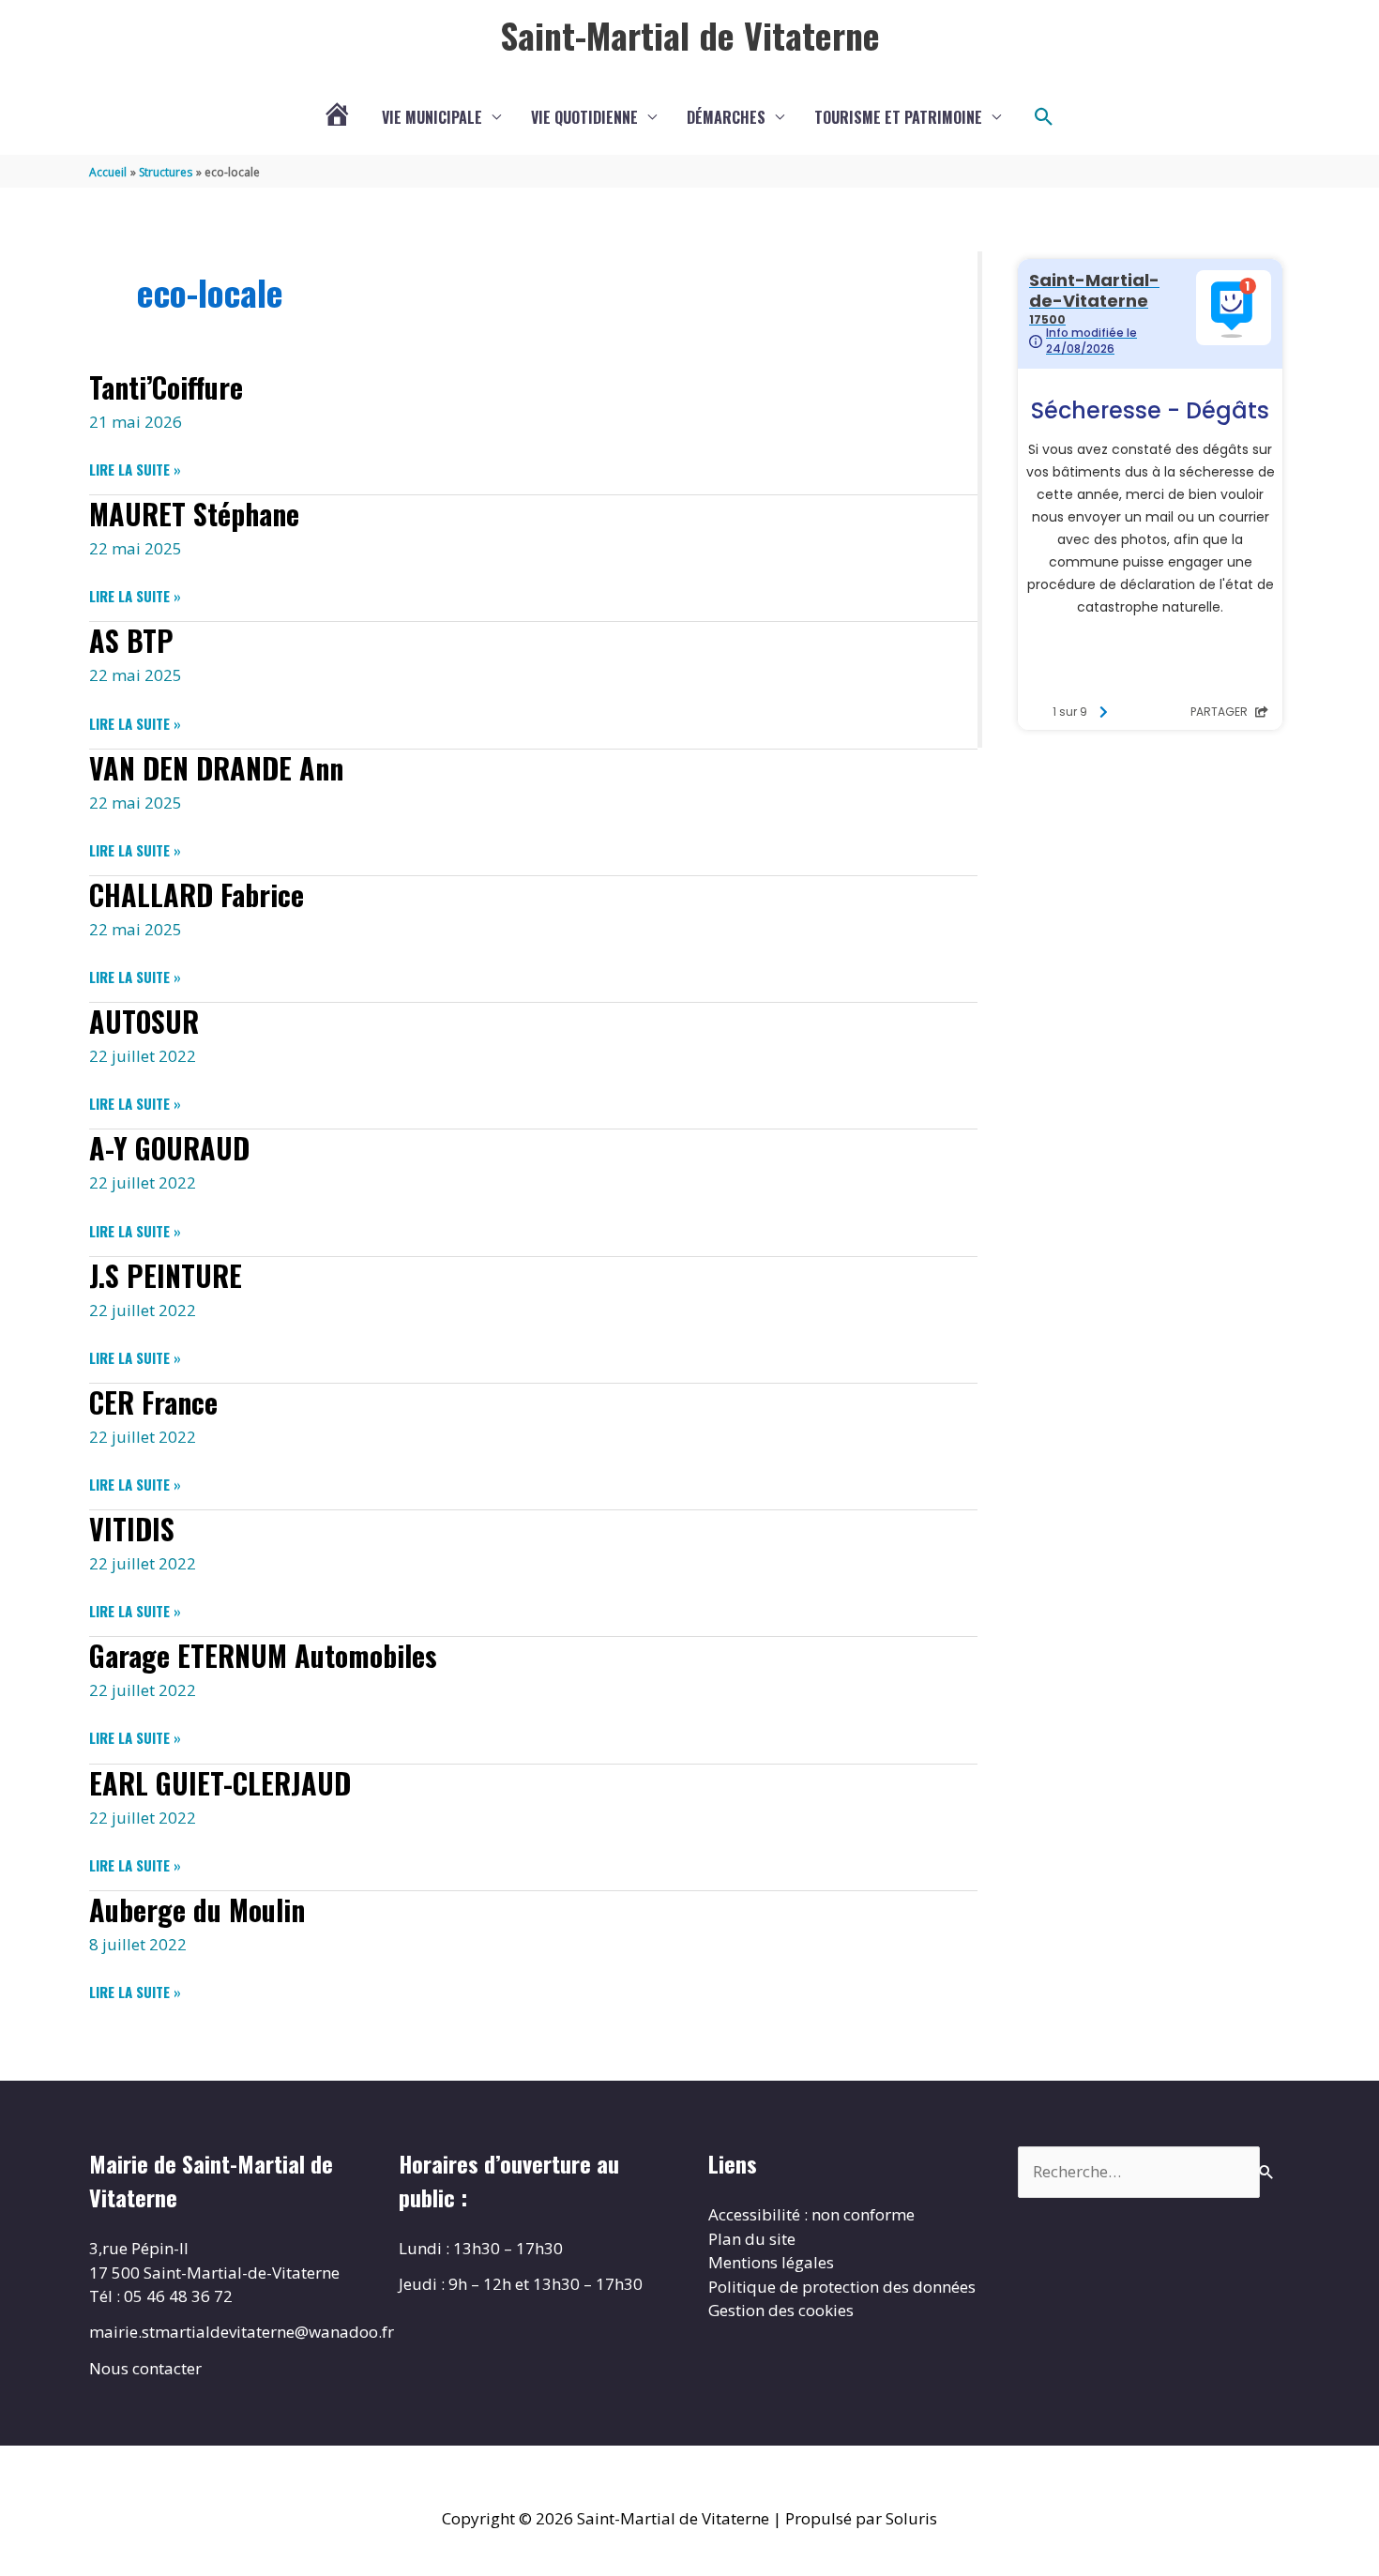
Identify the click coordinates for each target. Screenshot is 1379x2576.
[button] (1044, 117)
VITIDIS (132, 1529)
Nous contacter (145, 2368)
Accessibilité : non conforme (811, 2214)
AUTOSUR (144, 1021)
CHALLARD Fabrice (197, 894)
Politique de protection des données (842, 2287)
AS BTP (131, 640)
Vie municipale (432, 117)
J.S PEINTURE (166, 1275)
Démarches (726, 117)
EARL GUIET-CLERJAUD (220, 1783)
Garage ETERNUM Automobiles (263, 1655)
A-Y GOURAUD (169, 1148)
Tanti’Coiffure (166, 387)
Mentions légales (771, 2262)
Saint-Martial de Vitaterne (690, 35)
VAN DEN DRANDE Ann (216, 768)
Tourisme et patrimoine (898, 117)
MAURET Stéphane (194, 514)
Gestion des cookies (781, 2310)
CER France (153, 1402)
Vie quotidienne (584, 117)
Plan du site (752, 2239)
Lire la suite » (135, 469)
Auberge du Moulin (197, 1909)
